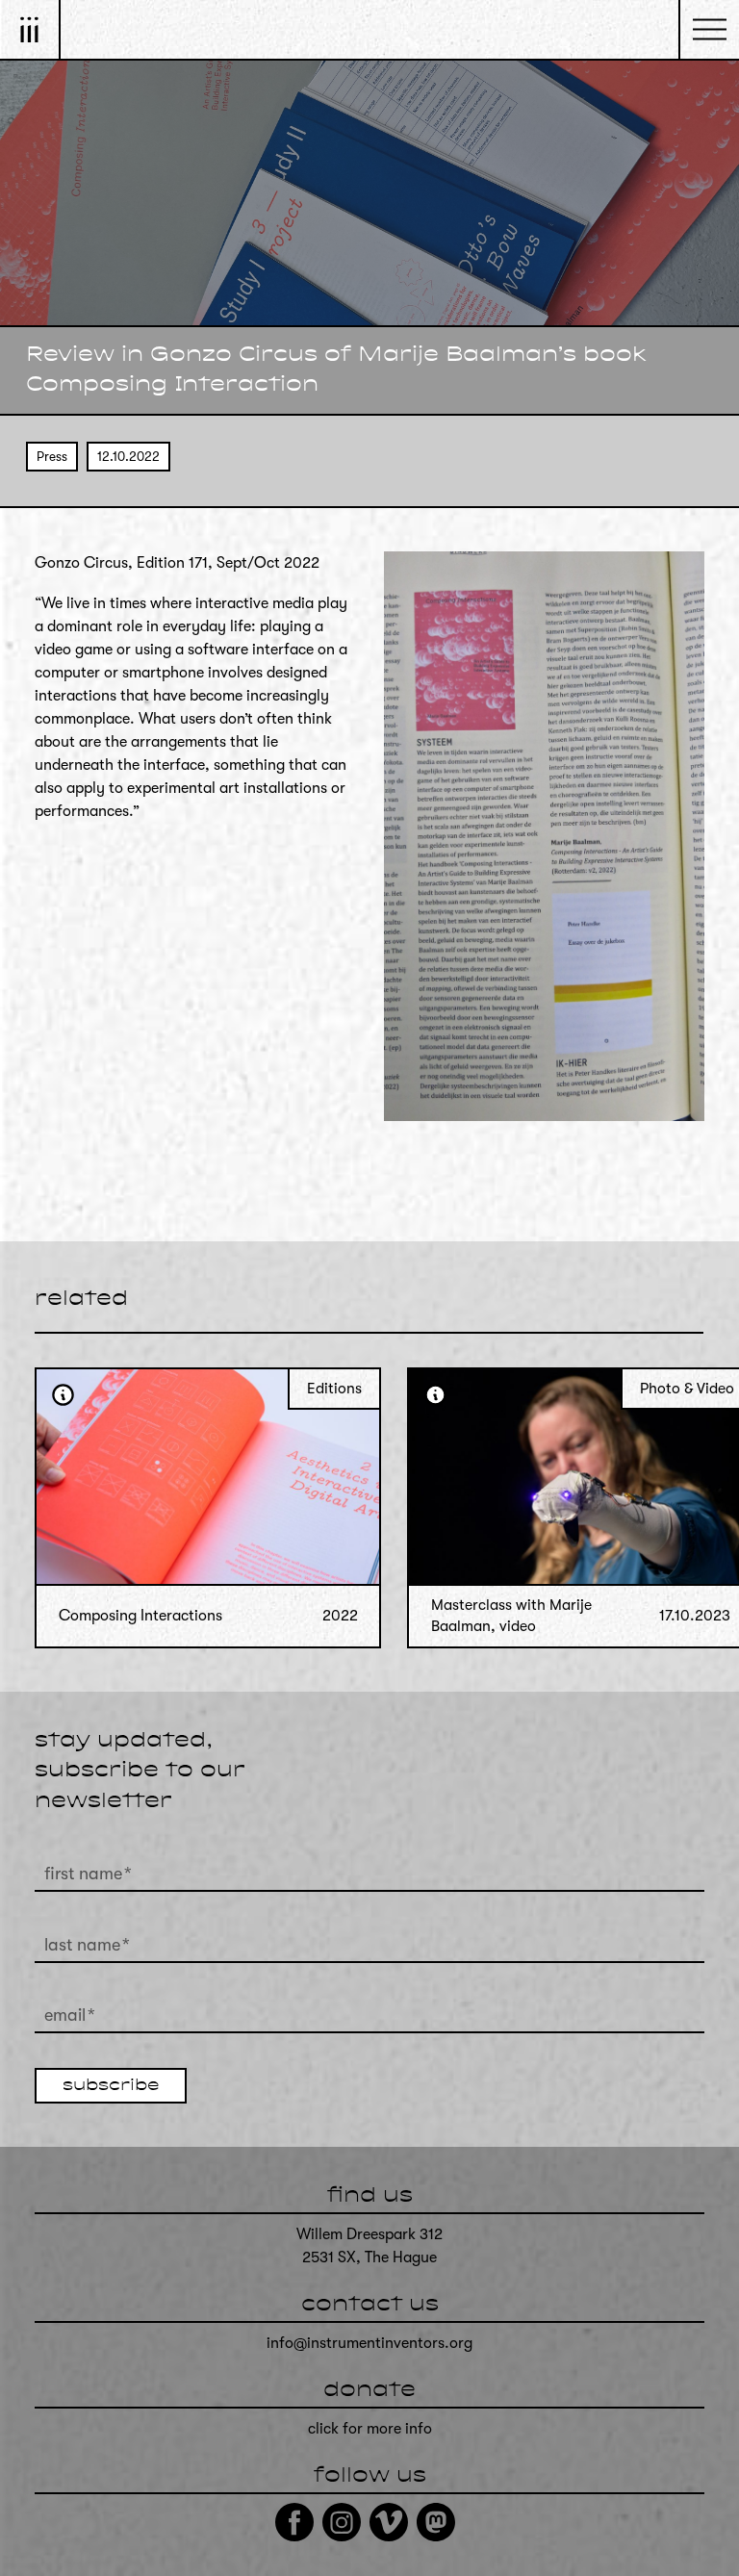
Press (52, 457)
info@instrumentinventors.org (369, 2343)
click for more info (370, 2429)
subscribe (111, 2086)
